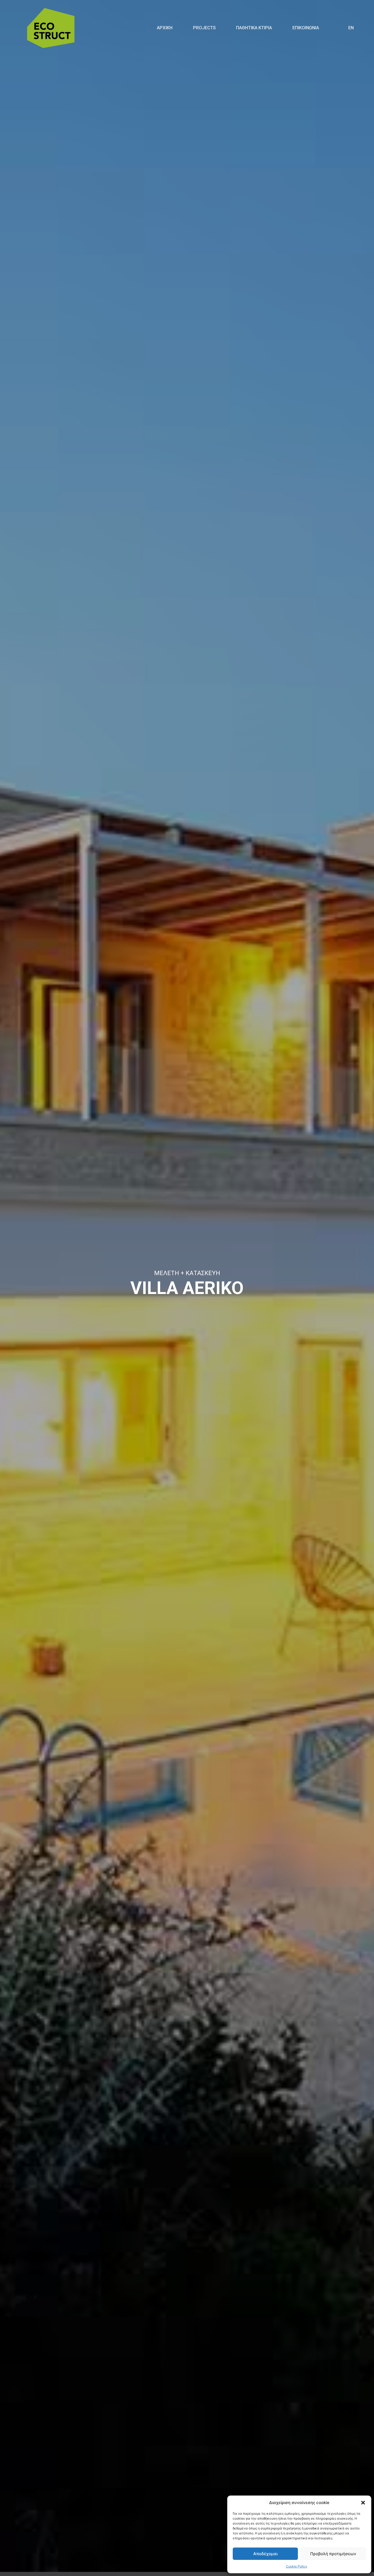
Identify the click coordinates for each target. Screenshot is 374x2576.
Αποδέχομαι (265, 2554)
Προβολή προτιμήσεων (333, 2554)
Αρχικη (165, 28)
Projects (204, 28)
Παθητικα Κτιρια (254, 28)
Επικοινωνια (306, 28)
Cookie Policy (297, 2566)
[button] (363, 2503)
